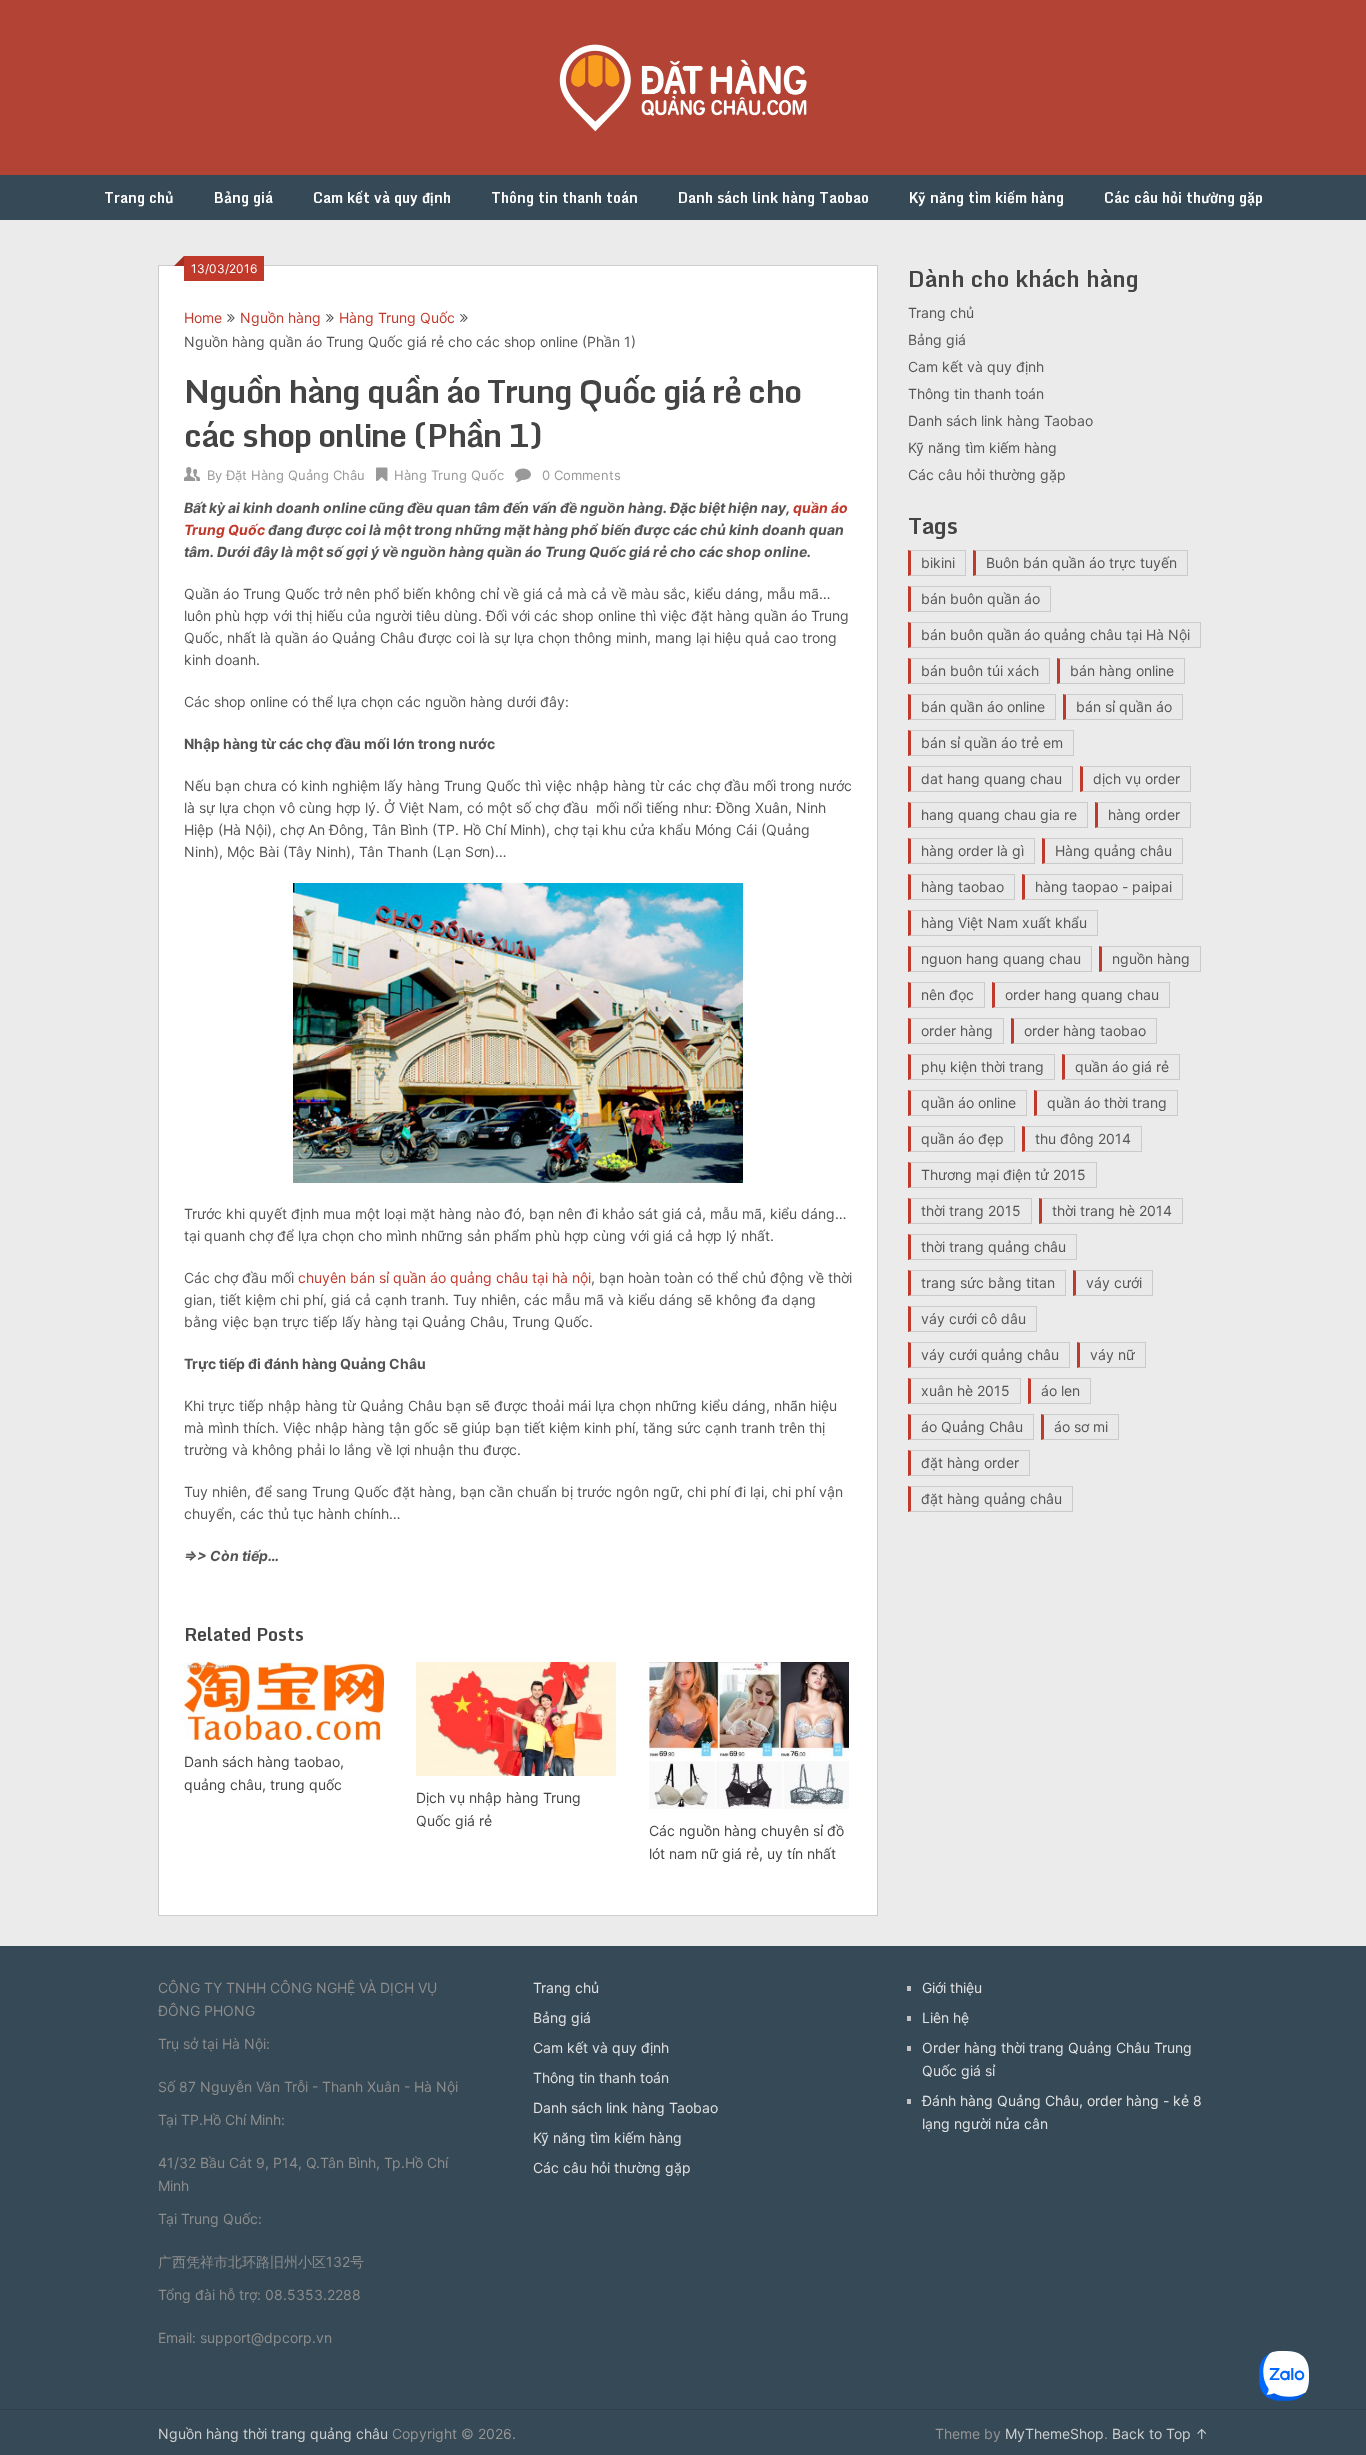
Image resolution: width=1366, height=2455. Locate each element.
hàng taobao (962, 886)
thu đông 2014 (1083, 1138)
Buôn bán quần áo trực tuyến (1081, 562)
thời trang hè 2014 (1112, 1210)
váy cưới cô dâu (973, 1318)
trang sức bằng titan (988, 1282)
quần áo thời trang (1107, 1102)
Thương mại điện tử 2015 (1003, 1174)
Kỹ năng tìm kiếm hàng (986, 197)
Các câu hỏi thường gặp (1183, 197)
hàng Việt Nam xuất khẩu (1004, 922)
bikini (938, 562)
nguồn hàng (1151, 958)
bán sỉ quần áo (1124, 706)
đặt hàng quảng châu (991, 1498)
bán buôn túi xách (980, 670)
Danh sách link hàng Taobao (773, 197)
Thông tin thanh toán (564, 197)
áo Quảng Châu (972, 1426)
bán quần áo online (983, 706)
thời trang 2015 (971, 1210)
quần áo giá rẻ (1122, 1066)
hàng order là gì (972, 850)
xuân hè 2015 (965, 1390)
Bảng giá (243, 197)
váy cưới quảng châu (990, 1354)
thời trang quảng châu (993, 1246)
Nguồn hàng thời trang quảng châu (273, 2433)
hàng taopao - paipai (1103, 886)
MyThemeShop (1054, 2433)
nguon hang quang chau (1001, 958)
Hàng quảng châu (1113, 850)
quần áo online (968, 1102)
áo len (1060, 1390)
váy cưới (1114, 1282)
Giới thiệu (952, 1987)
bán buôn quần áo (980, 598)
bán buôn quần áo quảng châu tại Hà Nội (1055, 634)
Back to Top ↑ (1160, 2433)
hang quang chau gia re (999, 814)
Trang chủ (139, 197)
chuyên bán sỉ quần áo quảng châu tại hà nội (444, 1277)
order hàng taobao (1085, 1030)
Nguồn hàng (280, 317)
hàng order (1144, 814)
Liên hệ (945, 2017)
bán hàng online (1122, 670)
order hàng (957, 1030)
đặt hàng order (970, 1462)
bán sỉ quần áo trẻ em (992, 742)
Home (203, 317)
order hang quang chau (1082, 994)
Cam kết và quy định (382, 197)
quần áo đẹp (962, 1138)
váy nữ (1112, 1354)
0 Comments (581, 475)
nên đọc (947, 994)
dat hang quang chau (991, 778)
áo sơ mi (1081, 1426)
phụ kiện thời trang (982, 1066)
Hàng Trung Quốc (397, 317)
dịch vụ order (1136, 778)
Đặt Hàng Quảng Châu (295, 475)
